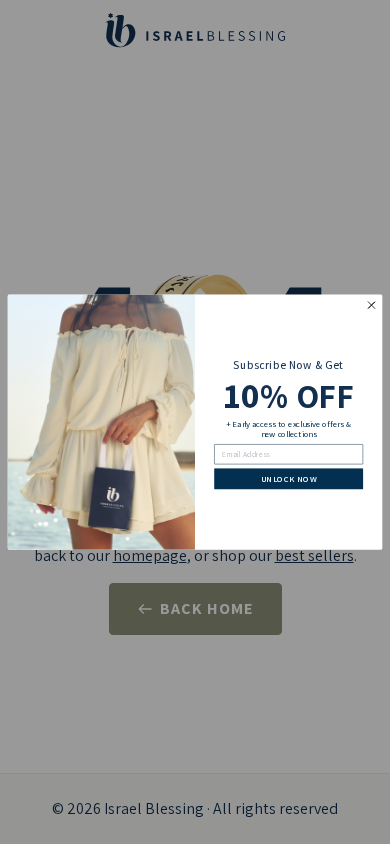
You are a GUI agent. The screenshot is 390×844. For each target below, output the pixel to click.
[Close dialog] (371, 305)
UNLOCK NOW (289, 478)
